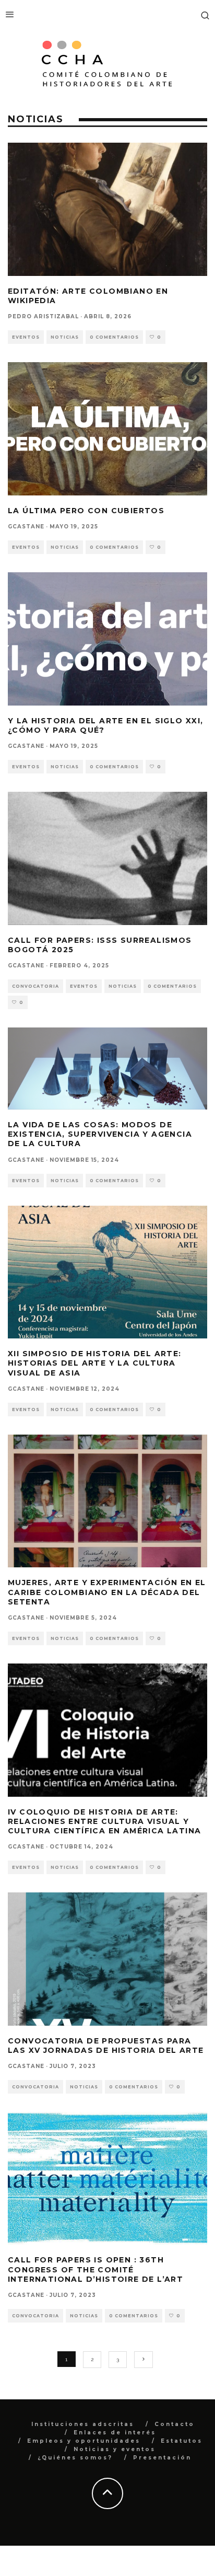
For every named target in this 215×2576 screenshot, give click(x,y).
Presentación (162, 2458)
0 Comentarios (114, 337)
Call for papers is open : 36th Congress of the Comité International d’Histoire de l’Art (95, 2269)
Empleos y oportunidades (84, 2441)
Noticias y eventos (115, 2449)
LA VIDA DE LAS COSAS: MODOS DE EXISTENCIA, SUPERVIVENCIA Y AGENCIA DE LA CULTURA (100, 1134)
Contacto (175, 2424)
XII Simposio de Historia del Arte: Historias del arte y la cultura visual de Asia (95, 1363)
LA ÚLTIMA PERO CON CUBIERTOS (86, 511)
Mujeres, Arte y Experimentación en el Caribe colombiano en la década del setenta (107, 1592)
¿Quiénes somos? (75, 2458)
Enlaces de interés (115, 2433)
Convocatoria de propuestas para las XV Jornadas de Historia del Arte (106, 2046)
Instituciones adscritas (83, 2424)
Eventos (26, 337)
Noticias (65, 337)
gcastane (26, 527)
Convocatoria (35, 986)
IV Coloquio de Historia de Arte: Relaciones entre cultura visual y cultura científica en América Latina (104, 1821)
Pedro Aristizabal (43, 316)
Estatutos (182, 2441)
